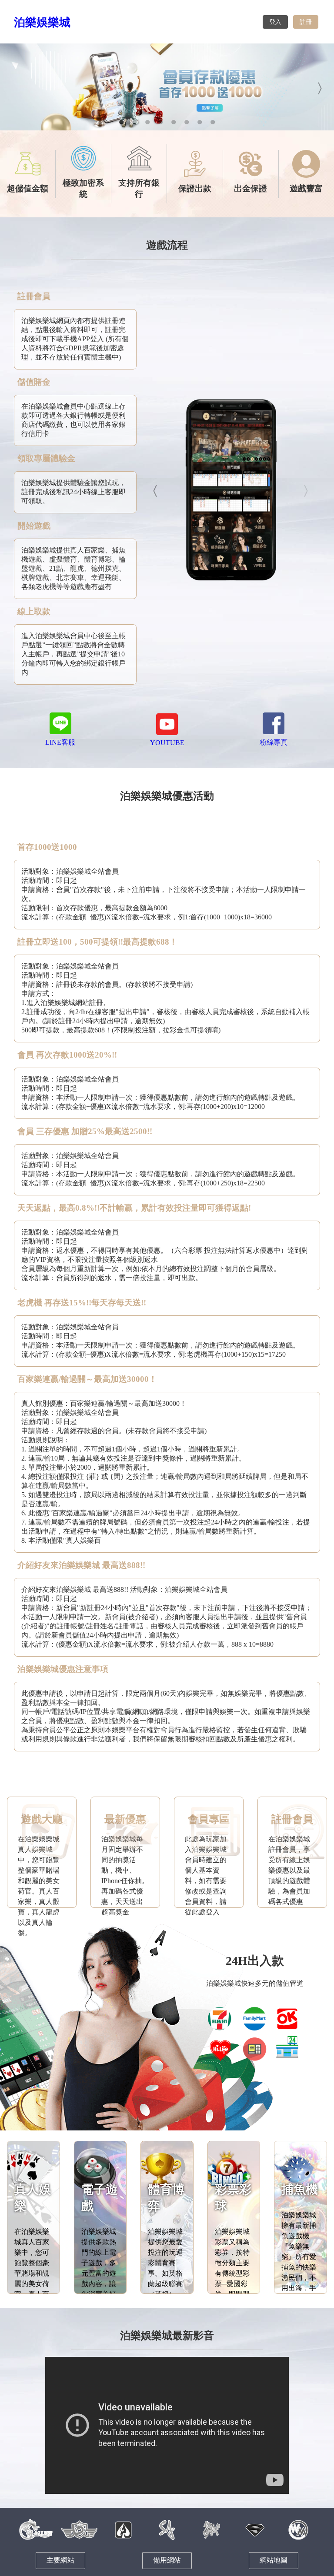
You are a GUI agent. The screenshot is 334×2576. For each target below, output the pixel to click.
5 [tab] (174, 122)
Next (321, 87)
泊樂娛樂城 (42, 22)
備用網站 (167, 2560)
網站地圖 (274, 2560)
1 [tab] (121, 122)
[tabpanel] (167, 87)
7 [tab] (200, 122)
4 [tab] (160, 122)
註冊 (306, 22)
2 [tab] (134, 122)
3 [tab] (147, 122)
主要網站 (60, 2560)
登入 (275, 22)
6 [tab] (187, 122)
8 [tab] (213, 122)
